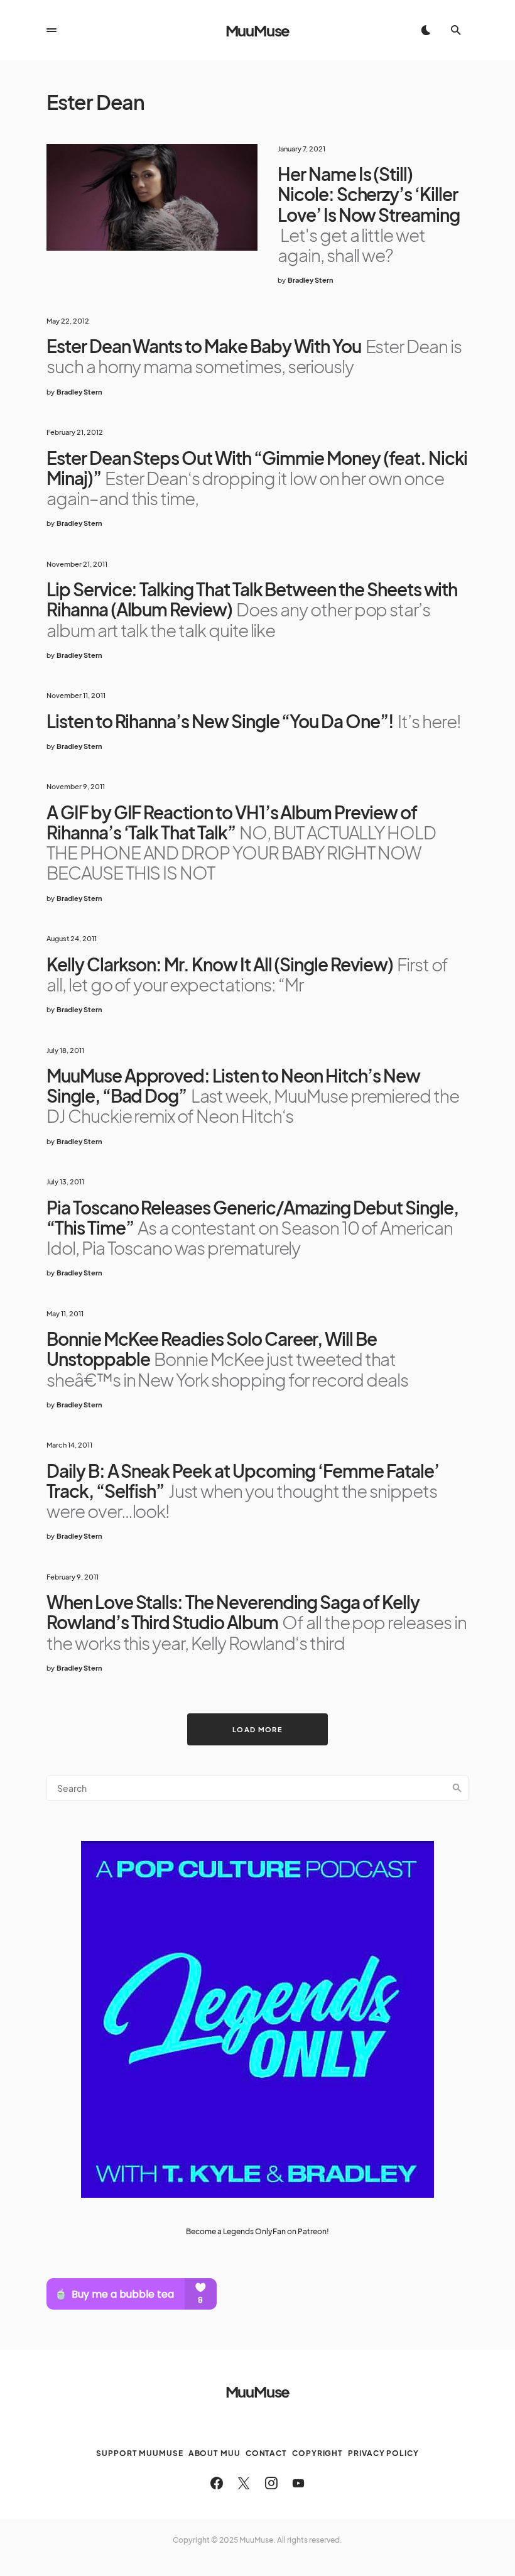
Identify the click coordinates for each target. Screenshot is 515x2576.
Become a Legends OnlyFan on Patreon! (257, 2231)
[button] (51, 30)
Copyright (317, 2453)
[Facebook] (217, 2483)
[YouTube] (298, 2483)
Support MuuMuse (140, 2453)
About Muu (214, 2453)
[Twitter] (244, 2483)
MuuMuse (258, 30)
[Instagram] (271, 2483)
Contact (266, 2453)
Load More (257, 1729)
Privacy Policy (383, 2453)
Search (457, 1788)
